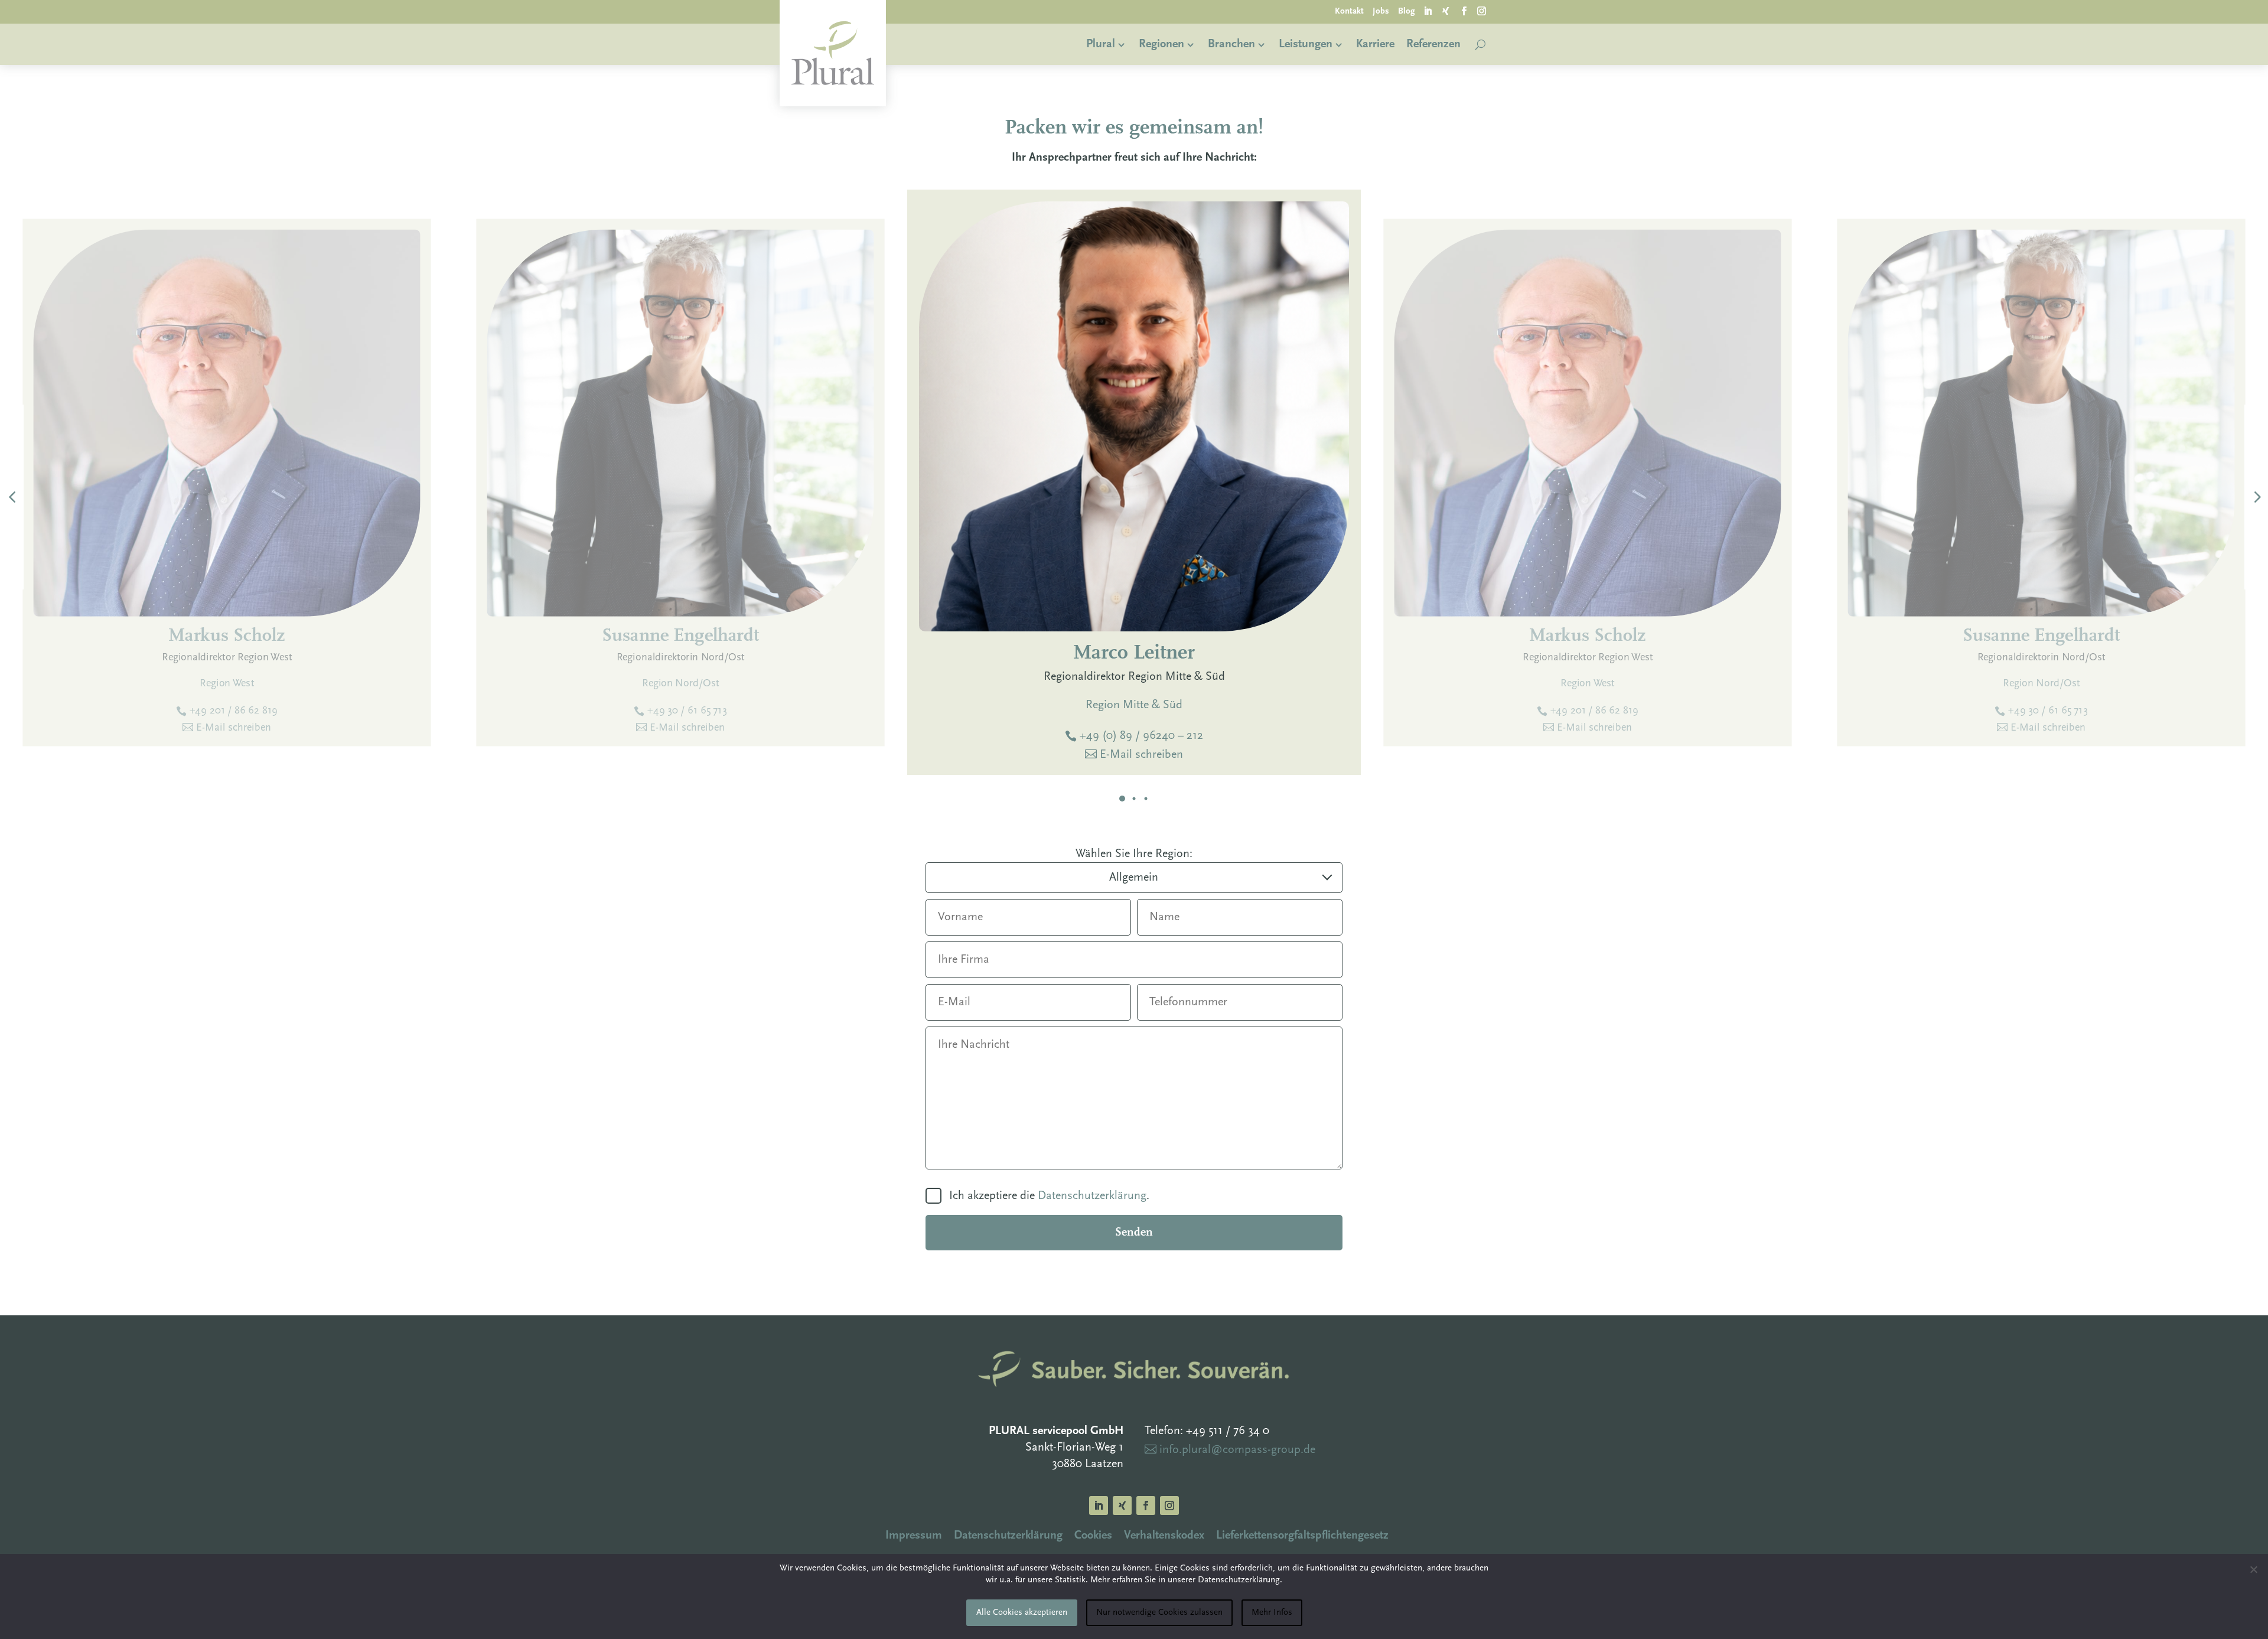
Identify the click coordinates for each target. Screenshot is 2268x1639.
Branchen (1231, 44)
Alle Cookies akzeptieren (1022, 1613)
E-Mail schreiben (1141, 755)
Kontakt (1349, 12)
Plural (1101, 44)
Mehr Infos (1272, 1613)
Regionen (1161, 44)
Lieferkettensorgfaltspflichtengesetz (1302, 1536)
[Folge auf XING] (1446, 12)
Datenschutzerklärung (1092, 1196)
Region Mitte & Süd (1134, 705)
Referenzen (1433, 44)
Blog (1407, 12)
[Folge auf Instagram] (1482, 12)
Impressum (914, 1536)
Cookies (1093, 1536)
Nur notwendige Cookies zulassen (1159, 1613)
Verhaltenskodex (1164, 1536)
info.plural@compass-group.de (1237, 1450)
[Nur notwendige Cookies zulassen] (2253, 1569)
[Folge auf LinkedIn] (1428, 12)
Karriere (1375, 44)
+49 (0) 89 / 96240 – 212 (1141, 736)
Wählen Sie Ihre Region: (1134, 854)
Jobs (1381, 12)
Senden (1134, 1233)
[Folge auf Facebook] (1464, 12)
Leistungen (1306, 44)
